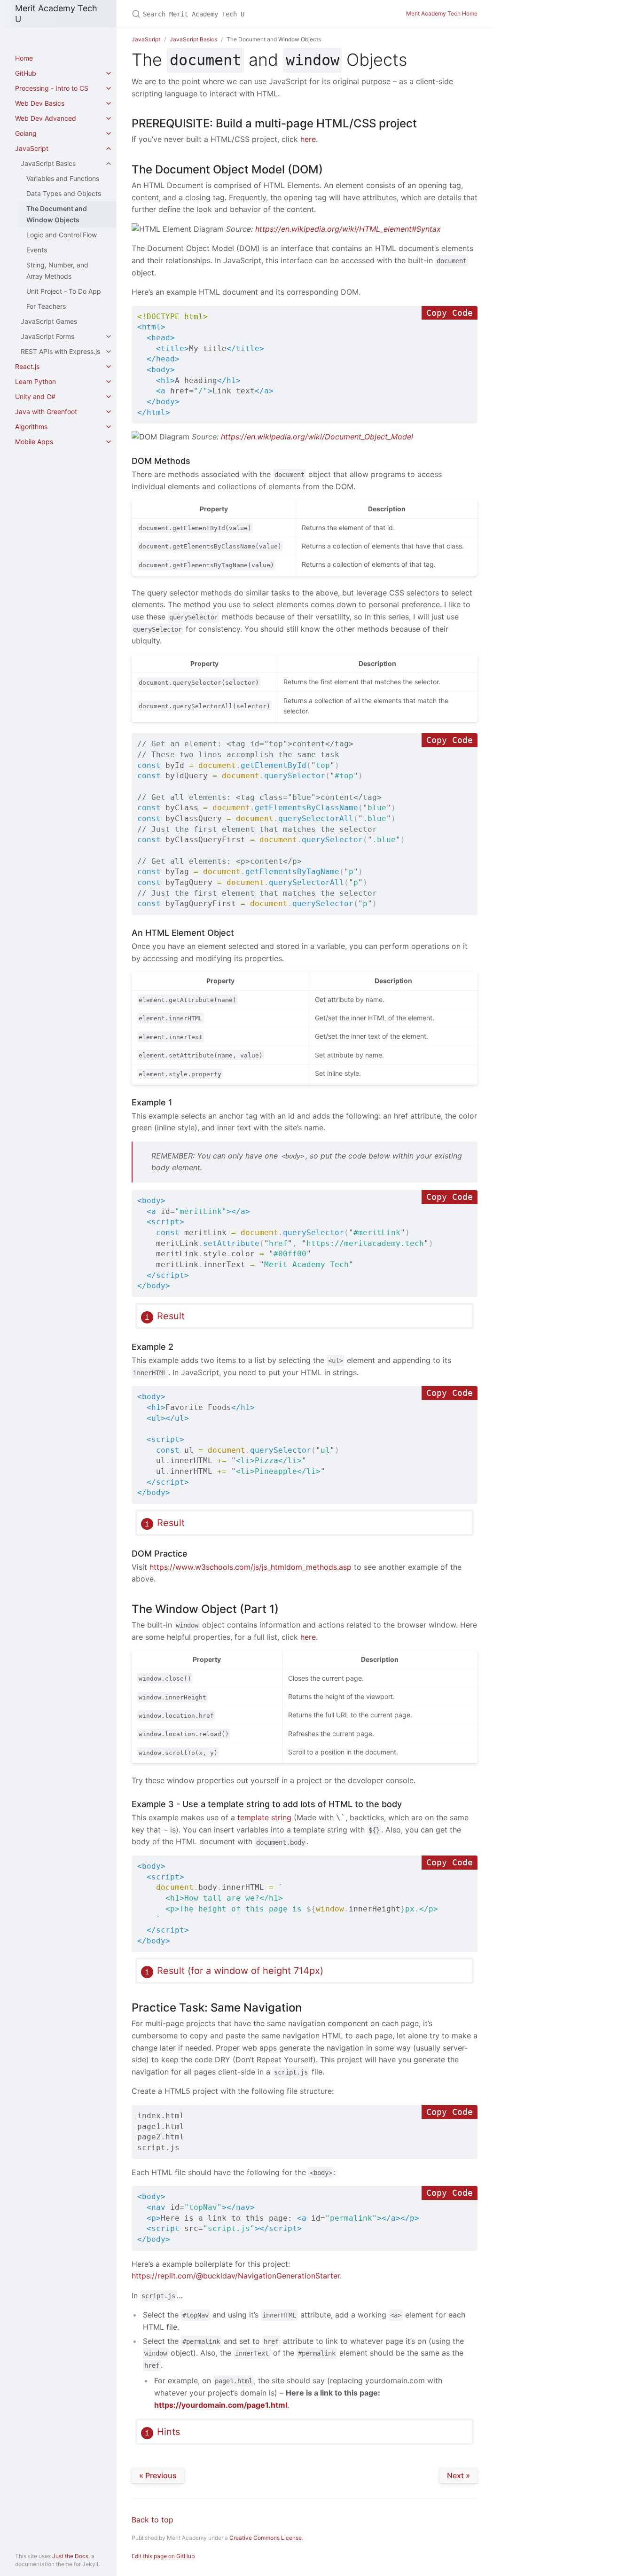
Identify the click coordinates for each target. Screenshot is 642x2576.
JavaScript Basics (48, 163)
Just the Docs (70, 2556)
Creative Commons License (266, 2538)
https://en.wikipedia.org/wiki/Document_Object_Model (317, 437)
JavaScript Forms (47, 336)
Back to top (153, 2520)
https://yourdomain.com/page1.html (221, 2405)
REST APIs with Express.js (60, 351)
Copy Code (450, 313)
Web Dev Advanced (46, 118)
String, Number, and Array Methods (57, 270)
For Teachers (46, 306)
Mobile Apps (34, 442)
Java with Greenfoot (46, 411)
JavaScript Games (49, 321)
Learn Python (35, 381)
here (308, 139)
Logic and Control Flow (62, 235)
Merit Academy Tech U (56, 14)
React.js (27, 366)
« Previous (158, 2475)
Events (37, 250)
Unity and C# (35, 396)
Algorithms (31, 427)
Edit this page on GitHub (163, 2556)
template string (264, 1817)
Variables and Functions (63, 178)
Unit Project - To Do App (64, 291)
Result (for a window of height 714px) (240, 1971)
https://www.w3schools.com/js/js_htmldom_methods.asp (251, 1567)
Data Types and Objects (64, 193)
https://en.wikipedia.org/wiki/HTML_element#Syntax (348, 229)
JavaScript (32, 148)
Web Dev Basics (40, 103)
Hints (168, 2432)
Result (171, 1316)
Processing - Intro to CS (52, 88)
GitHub (26, 73)
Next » (458, 2475)
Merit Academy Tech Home (442, 13)
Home (24, 58)
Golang (26, 133)
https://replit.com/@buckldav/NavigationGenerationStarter (236, 2276)
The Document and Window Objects (57, 214)
